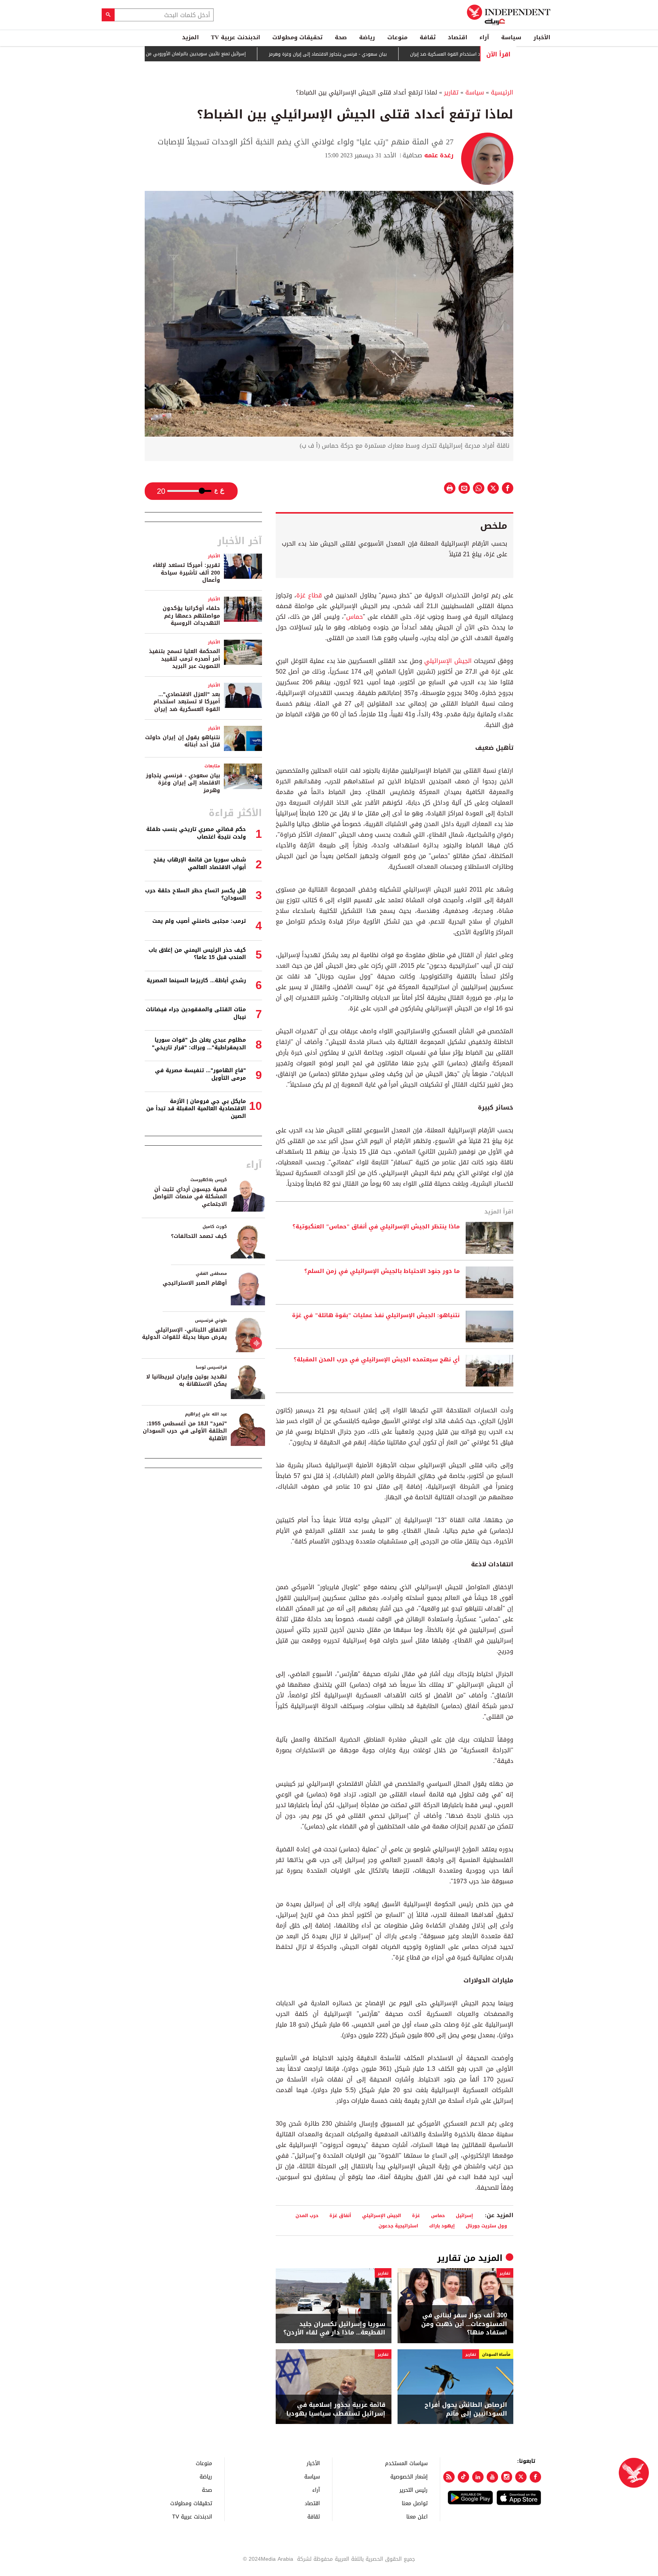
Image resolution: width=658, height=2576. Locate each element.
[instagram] (507, 2477)
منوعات (397, 37)
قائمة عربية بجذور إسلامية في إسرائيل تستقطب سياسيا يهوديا (336, 2409)
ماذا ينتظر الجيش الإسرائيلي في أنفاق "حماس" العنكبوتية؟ (376, 1227)
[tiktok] (463, 2477)
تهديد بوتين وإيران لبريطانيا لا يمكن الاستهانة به (187, 1381)
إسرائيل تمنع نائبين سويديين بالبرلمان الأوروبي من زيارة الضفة (237, 54)
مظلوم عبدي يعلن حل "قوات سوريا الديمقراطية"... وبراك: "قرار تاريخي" (199, 1044)
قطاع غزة (309, 595)
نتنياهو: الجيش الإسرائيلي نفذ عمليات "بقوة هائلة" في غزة (376, 1316)
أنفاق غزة (340, 2215)
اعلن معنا (417, 2516)
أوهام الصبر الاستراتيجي (195, 1283)
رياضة (367, 37)
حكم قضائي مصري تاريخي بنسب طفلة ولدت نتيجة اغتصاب (196, 833)
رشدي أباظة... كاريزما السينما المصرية (196, 981)
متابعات (212, 766)
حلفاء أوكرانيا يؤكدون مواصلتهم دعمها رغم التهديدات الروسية (191, 616)
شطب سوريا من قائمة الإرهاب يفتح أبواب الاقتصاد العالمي (200, 864)
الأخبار (542, 37)
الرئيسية (502, 92)
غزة (416, 2215)
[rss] (449, 2477)
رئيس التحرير (414, 2490)
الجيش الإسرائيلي (448, 661)
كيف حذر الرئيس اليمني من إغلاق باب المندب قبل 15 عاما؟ (197, 954)
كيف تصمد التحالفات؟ (199, 1236)
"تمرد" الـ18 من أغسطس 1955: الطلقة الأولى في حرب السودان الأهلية (185, 1431)
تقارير (451, 92)
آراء (484, 37)
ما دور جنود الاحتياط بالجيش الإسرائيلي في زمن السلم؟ (382, 1271)
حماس (355, 617)
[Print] (450, 488)
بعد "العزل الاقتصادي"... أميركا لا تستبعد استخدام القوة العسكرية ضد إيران (187, 702)
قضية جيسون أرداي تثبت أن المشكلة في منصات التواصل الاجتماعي (190, 1197)
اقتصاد (458, 37)
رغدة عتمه (438, 155)
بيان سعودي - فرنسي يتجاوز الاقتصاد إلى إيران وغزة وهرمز (381, 54)
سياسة (511, 37)
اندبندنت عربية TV (236, 37)
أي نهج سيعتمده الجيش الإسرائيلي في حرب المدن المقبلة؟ (377, 1360)
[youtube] (492, 2477)
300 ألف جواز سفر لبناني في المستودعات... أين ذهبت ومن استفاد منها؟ (464, 2324)
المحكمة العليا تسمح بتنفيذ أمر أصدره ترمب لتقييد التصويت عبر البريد (184, 659)
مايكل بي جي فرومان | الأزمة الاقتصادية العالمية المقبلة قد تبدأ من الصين (196, 1109)
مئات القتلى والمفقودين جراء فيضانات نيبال (196, 1013)
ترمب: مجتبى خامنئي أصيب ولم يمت (199, 921)
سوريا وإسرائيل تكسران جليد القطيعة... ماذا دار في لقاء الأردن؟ (334, 2329)
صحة (341, 37)
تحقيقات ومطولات (297, 37)
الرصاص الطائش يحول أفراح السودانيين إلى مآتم (466, 2409)
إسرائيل (464, 2215)
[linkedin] (478, 2477)
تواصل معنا (415, 2503)
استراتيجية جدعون (398, 2226)
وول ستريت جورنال (486, 2226)
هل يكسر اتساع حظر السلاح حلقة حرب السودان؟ (196, 894)
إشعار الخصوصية (409, 2476)
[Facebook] (535, 2477)
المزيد (190, 37)
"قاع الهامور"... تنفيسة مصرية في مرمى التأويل (200, 1074)
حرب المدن (307, 2215)
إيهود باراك (442, 2226)
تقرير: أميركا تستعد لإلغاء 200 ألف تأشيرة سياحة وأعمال (186, 573)
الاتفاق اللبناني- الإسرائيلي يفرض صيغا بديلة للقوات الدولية (184, 1334)
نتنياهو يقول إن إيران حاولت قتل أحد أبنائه (183, 741)
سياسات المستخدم (406, 2463)
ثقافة (428, 37)
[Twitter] (521, 2477)
